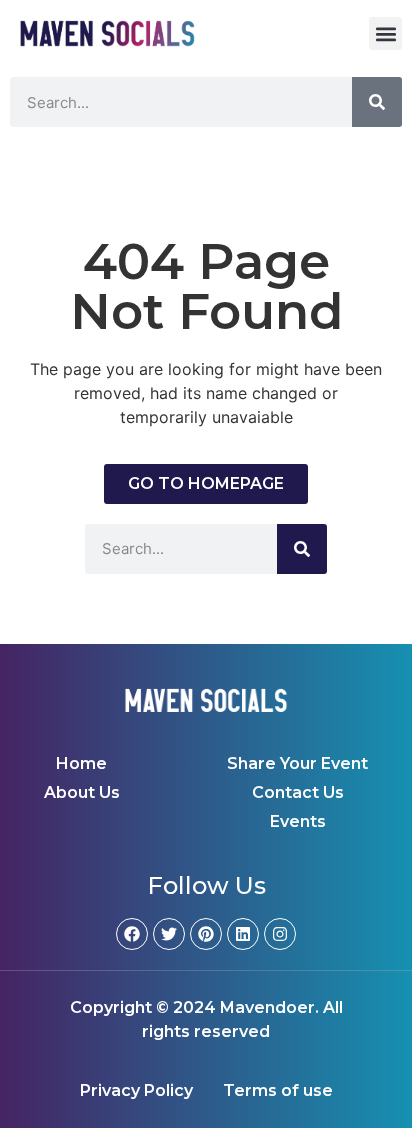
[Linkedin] (243, 934)
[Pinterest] (206, 934)
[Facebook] (132, 934)
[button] (385, 33)
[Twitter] (169, 934)
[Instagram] (280, 934)
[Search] (377, 102)
